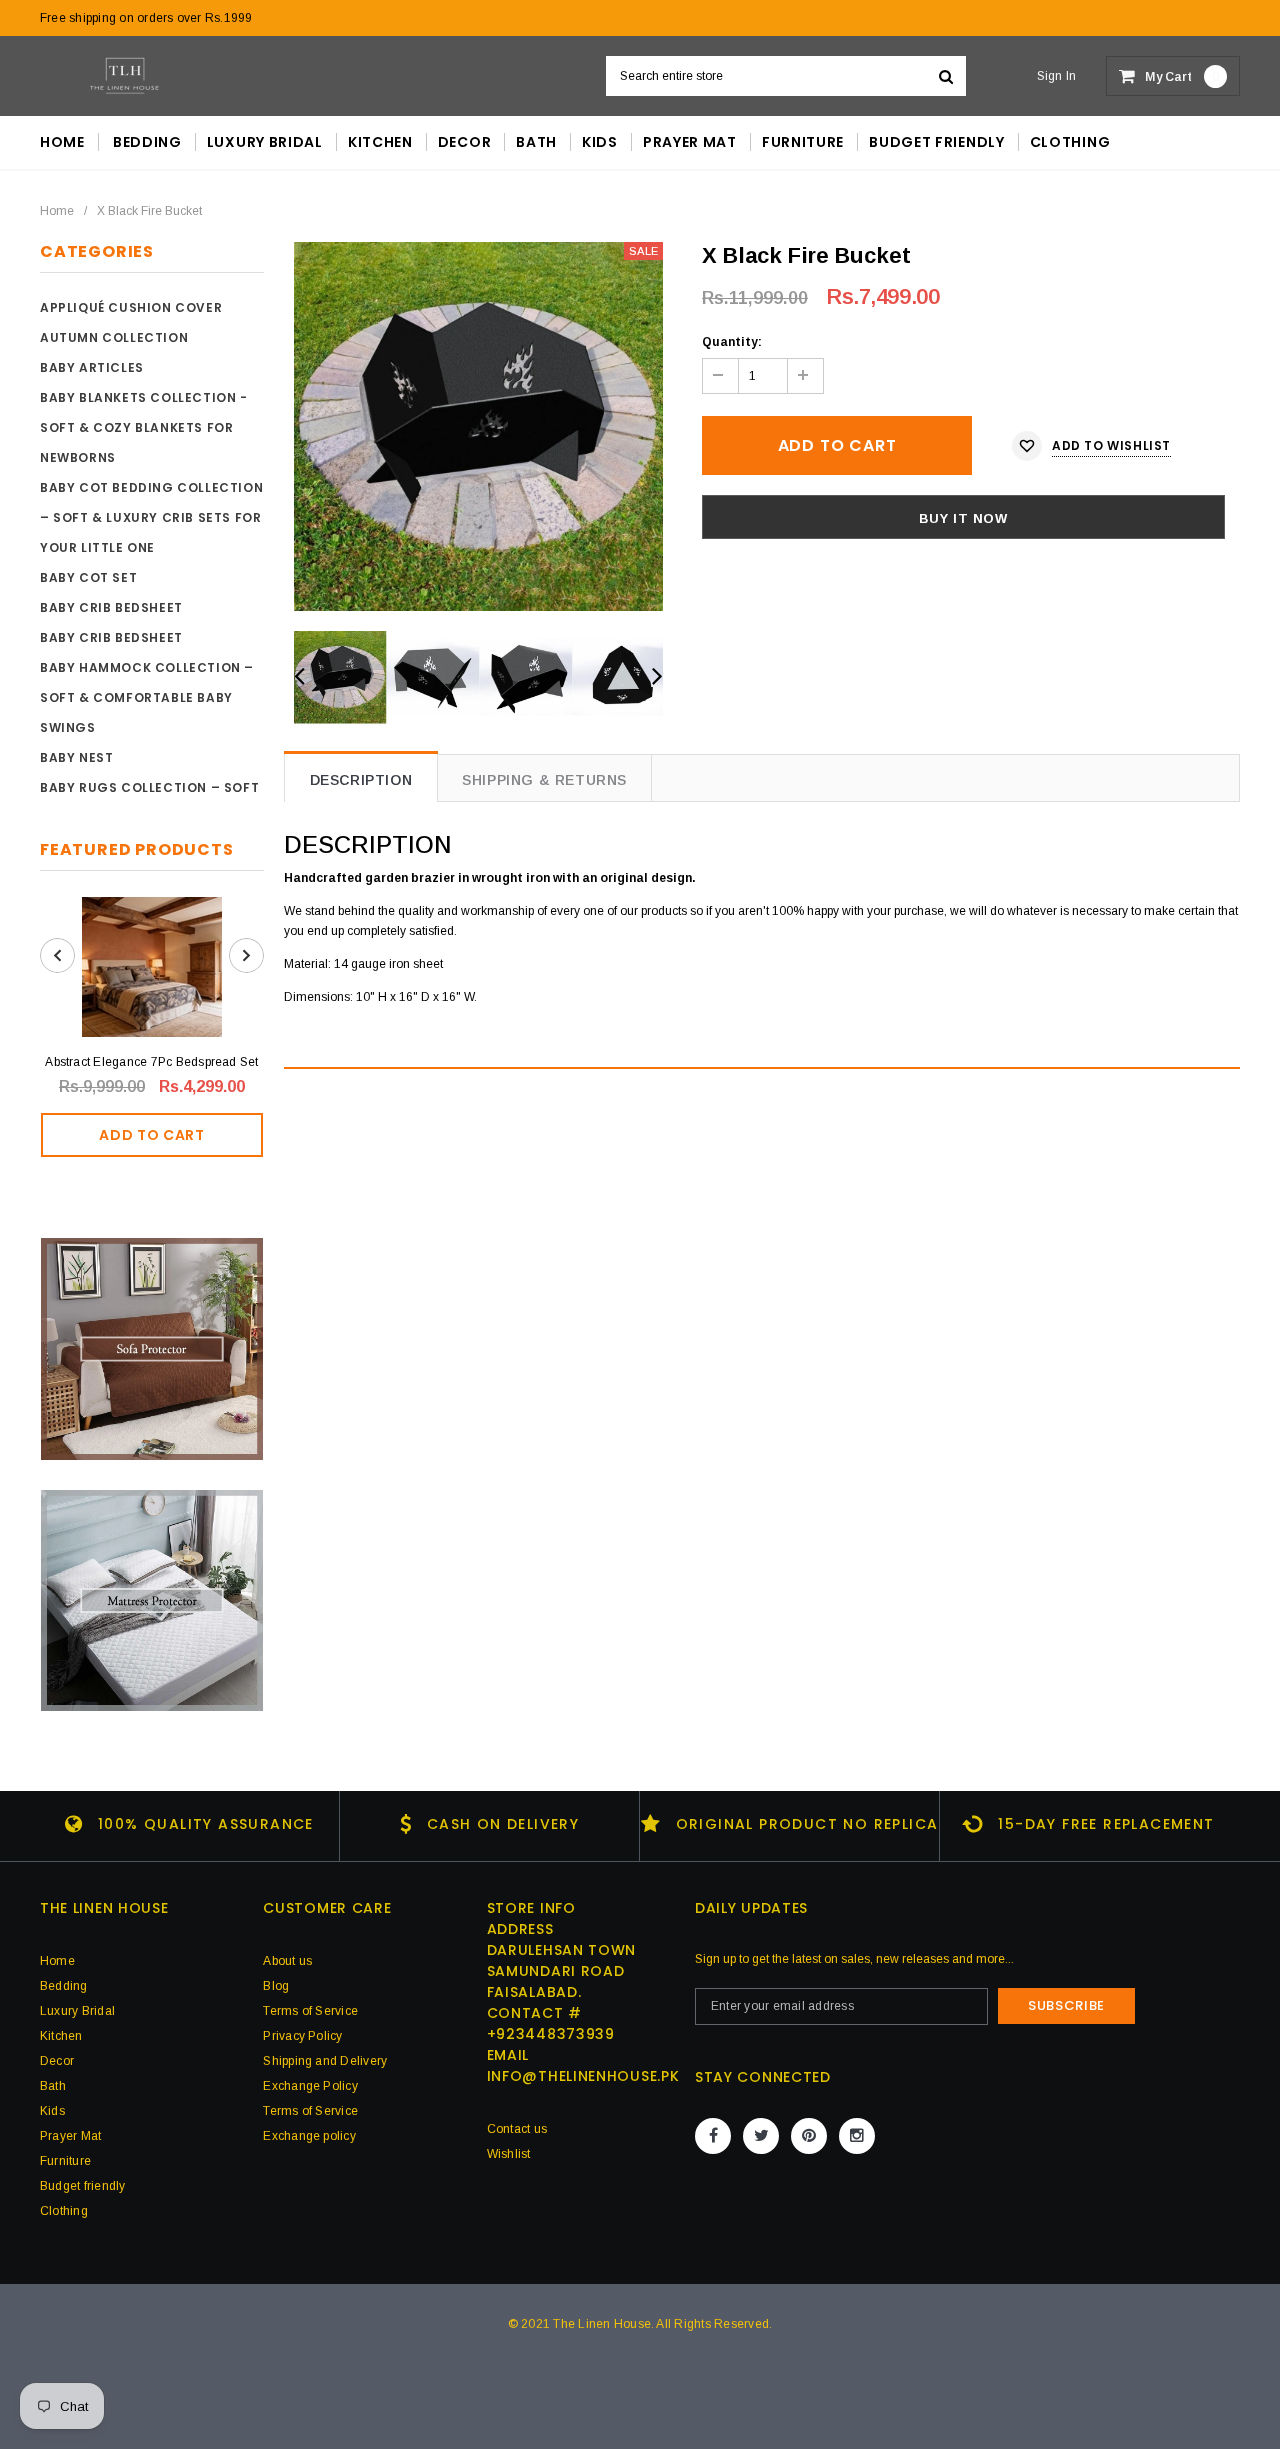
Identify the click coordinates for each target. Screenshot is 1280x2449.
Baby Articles (92, 367)
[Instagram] (857, 2136)
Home (57, 211)
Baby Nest (76, 757)
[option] (478, 426)
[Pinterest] (809, 2136)
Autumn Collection (114, 337)
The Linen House (602, 2324)
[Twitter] (761, 2136)
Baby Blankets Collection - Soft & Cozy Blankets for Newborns (144, 427)
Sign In (1057, 76)
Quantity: (732, 342)
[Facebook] (713, 2136)
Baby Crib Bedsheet (111, 607)
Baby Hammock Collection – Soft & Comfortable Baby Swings (147, 697)
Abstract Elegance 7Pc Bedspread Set (151, 1062)
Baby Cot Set (88, 577)
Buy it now (963, 518)
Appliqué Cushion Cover (131, 307)
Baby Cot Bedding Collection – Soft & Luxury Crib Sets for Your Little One (151, 517)
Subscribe (1066, 2005)
